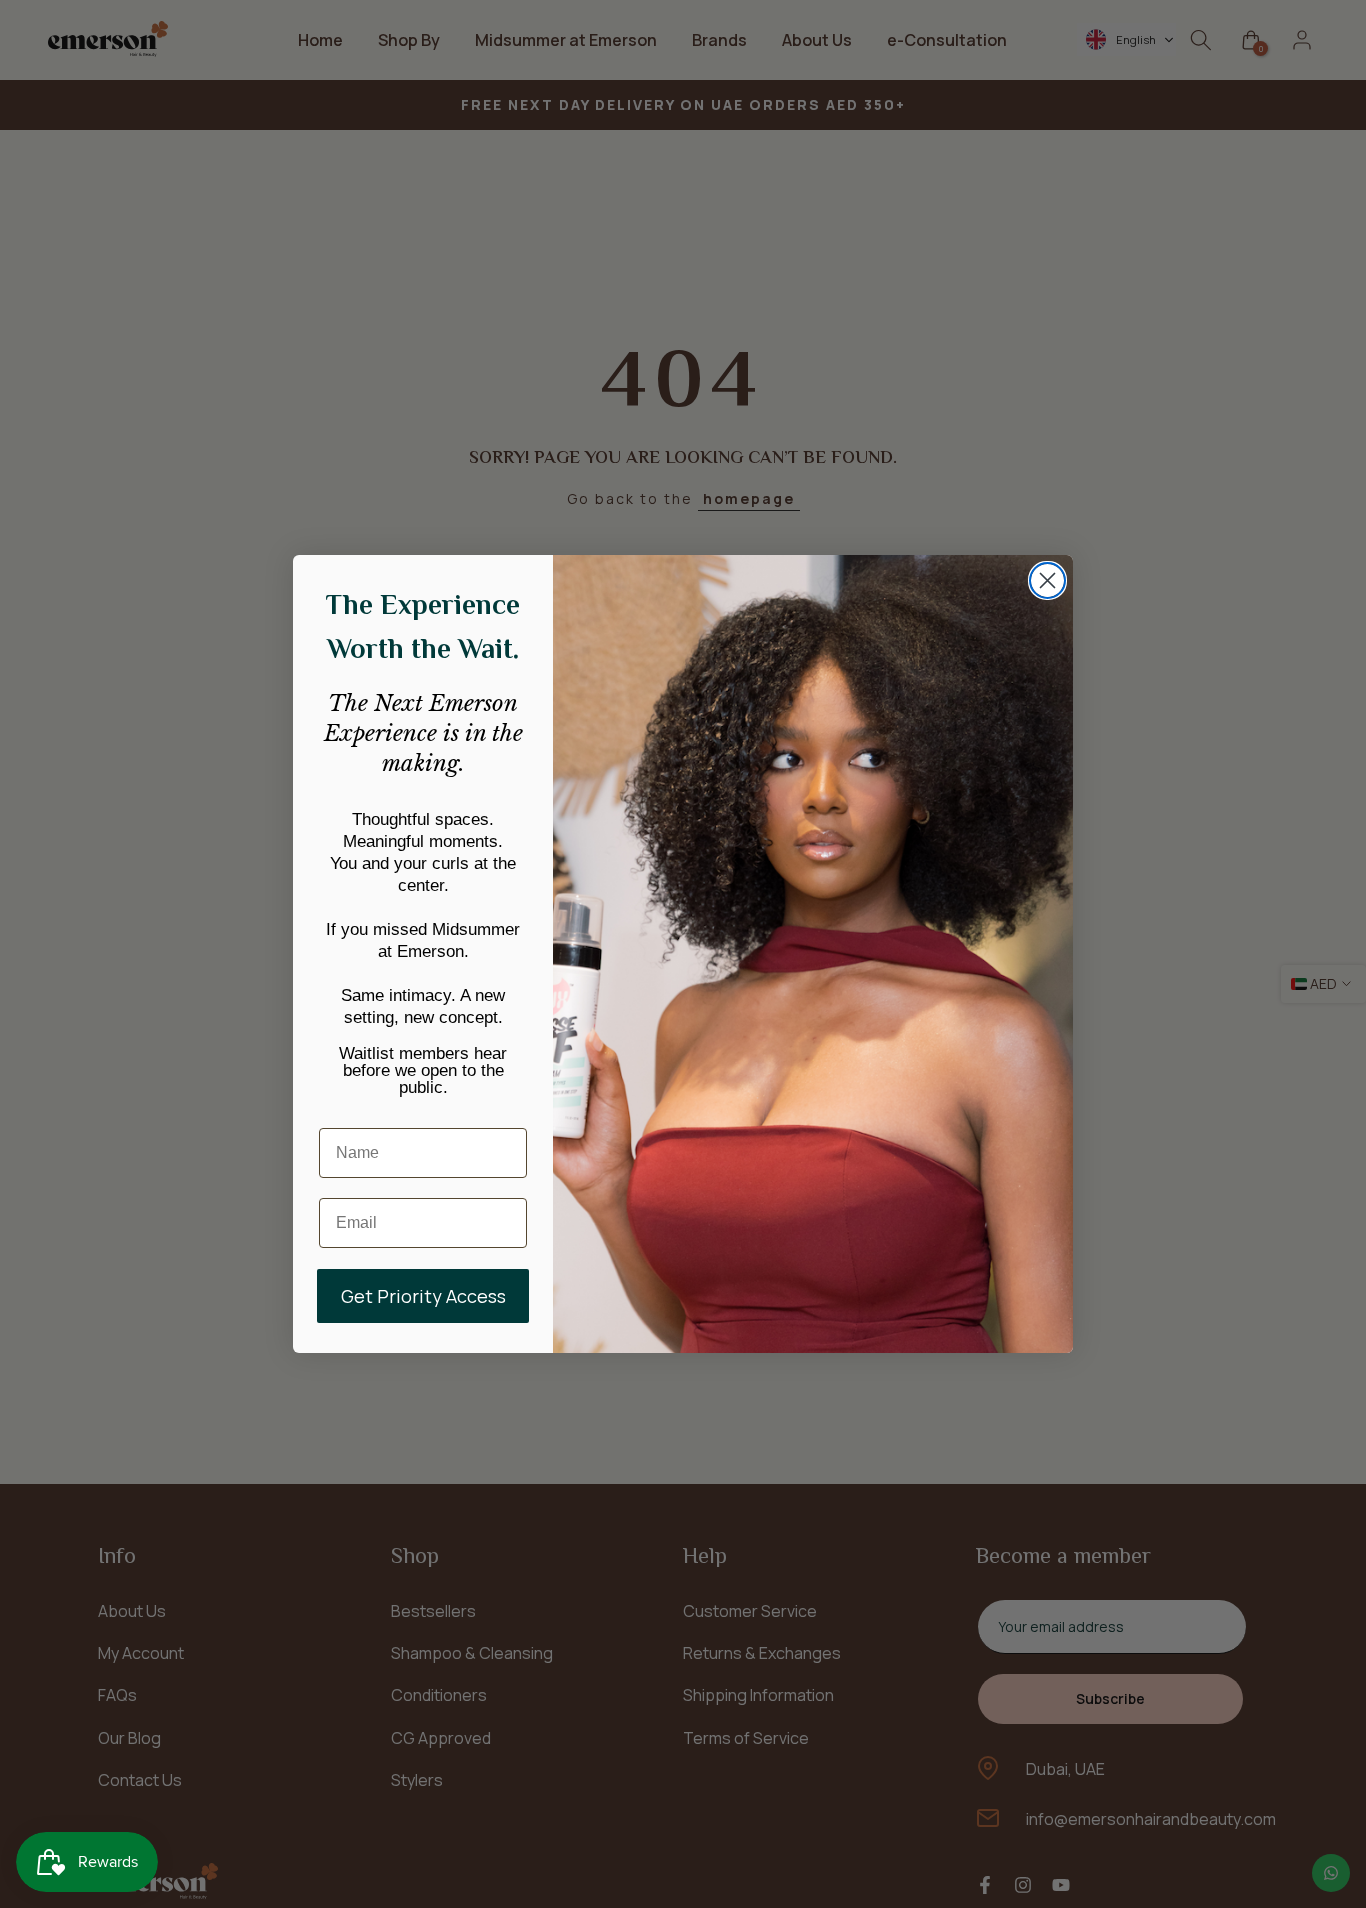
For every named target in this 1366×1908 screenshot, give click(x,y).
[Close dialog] (1047, 580)
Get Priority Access (423, 1296)
